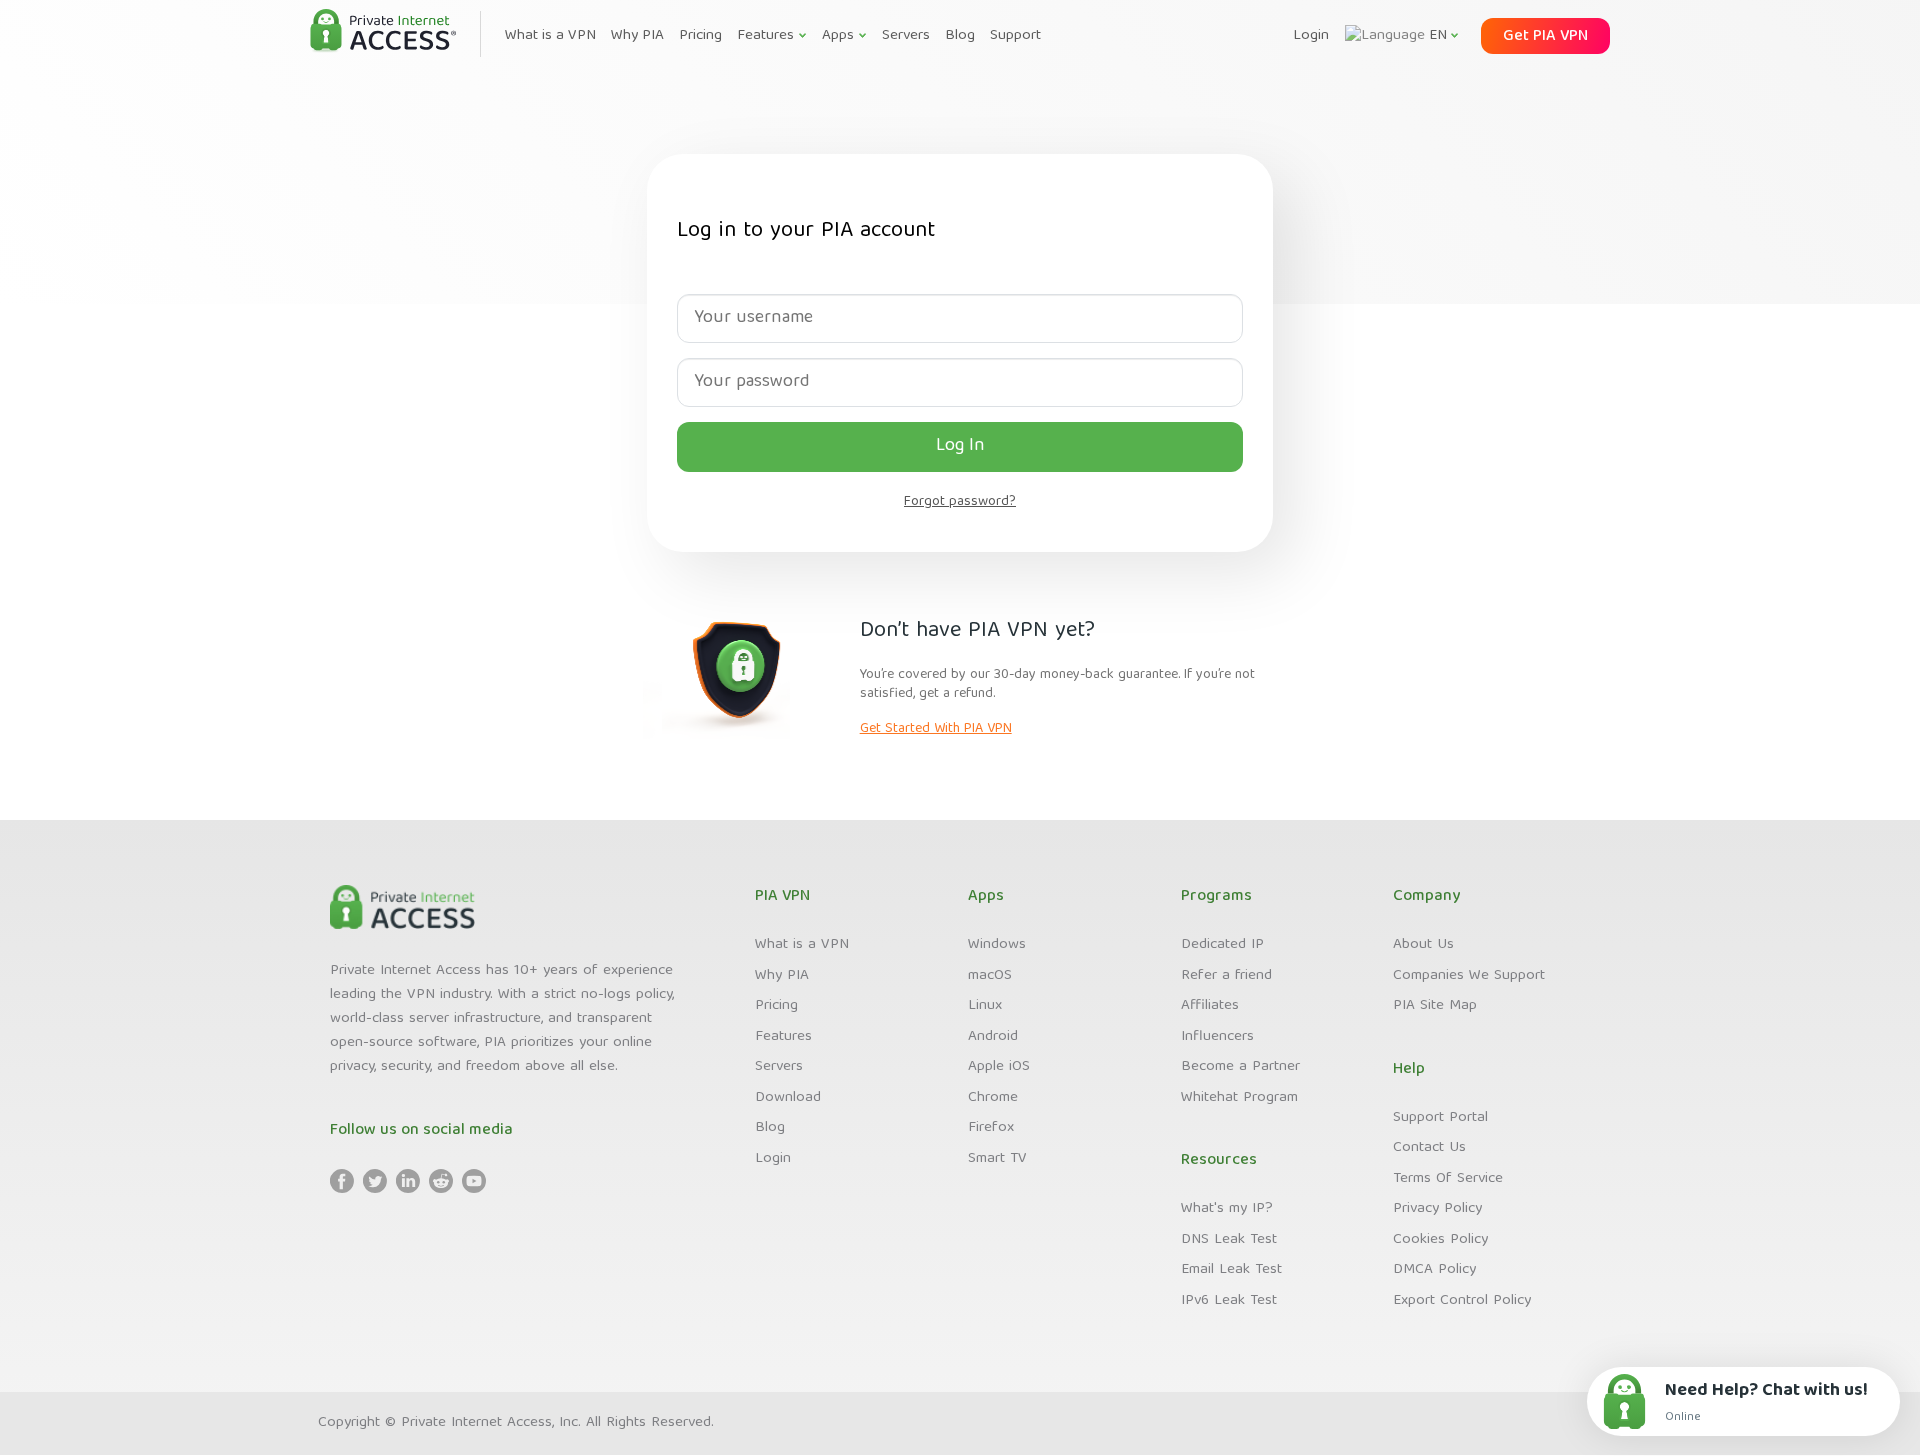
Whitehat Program (1239, 1098)
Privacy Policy (1437, 1209)
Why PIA (782, 976)
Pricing (776, 1006)
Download (788, 1098)
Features (783, 1037)
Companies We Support (1469, 976)
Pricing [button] (700, 36)
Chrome (993, 1098)
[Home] (383, 32)
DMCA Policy (1434, 1270)
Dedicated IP (1222, 945)
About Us (1423, 945)
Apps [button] (838, 36)
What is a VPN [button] (550, 36)
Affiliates (1210, 1006)
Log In (960, 446)
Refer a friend (1226, 976)
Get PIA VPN (1545, 37)
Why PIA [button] (637, 36)
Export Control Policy (1462, 1301)
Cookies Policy (1440, 1240)
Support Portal (1440, 1118)
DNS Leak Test (1229, 1240)
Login (1311, 36)
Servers (779, 1067)
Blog (770, 1128)
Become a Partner (1240, 1067)
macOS (990, 976)
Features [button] (765, 36)
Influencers (1217, 1037)
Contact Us (1429, 1148)
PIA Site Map (1435, 1006)
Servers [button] (906, 36)
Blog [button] (960, 36)
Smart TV (997, 1159)
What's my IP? (1227, 1209)
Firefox (991, 1128)
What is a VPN (802, 945)
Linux (985, 1006)
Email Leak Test (1231, 1270)
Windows (997, 945)
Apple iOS (999, 1067)
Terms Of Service (1448, 1179)
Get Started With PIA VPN (936, 729)
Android (993, 1037)
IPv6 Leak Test (1229, 1301)
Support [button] (1015, 36)
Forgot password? (960, 502)
